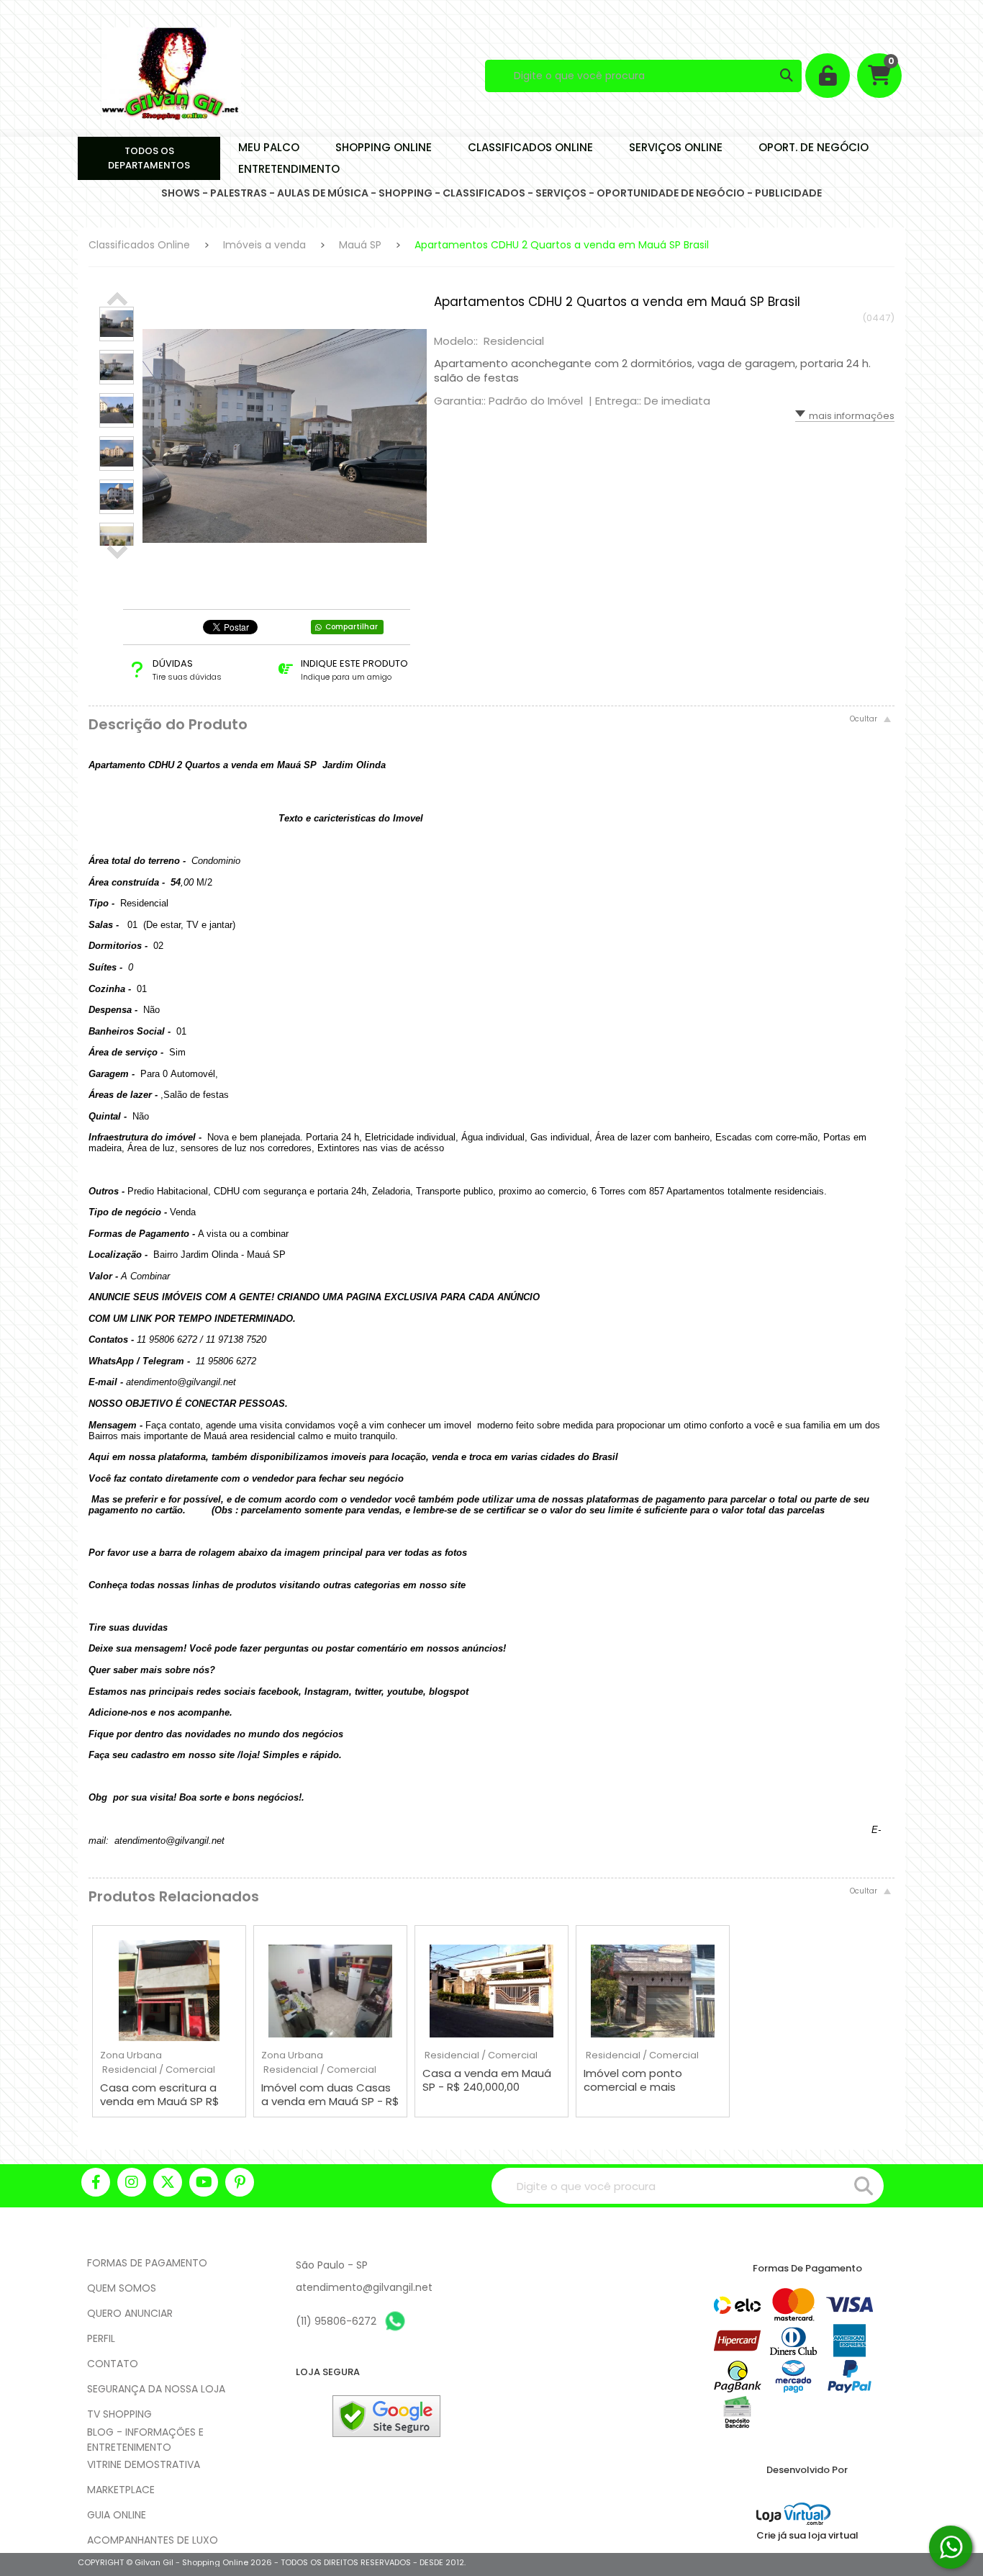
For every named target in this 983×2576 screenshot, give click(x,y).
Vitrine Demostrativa (144, 2464)
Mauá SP (360, 245)
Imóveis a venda (264, 245)
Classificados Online (139, 245)
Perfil (101, 2338)
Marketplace (121, 2490)
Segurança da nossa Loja (156, 2389)
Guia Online (117, 2515)
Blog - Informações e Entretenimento (145, 2440)
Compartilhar (352, 627)
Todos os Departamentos (149, 158)
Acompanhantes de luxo (153, 2540)
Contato (113, 2364)
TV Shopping (119, 2414)
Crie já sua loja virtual (807, 2535)
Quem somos (122, 2288)
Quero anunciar (130, 2313)
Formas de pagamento (147, 2263)
